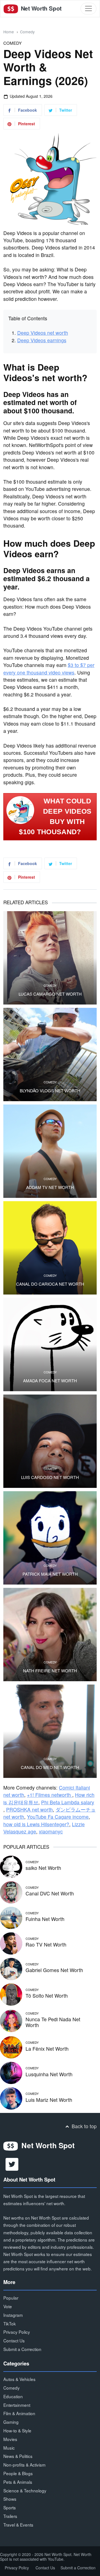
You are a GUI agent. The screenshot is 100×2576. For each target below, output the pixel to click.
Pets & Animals (18, 2482)
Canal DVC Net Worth (50, 1893)
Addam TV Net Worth (50, 1187)
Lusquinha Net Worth (49, 2074)
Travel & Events (18, 2525)
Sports (10, 2507)
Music (9, 2448)
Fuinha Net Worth (45, 1919)
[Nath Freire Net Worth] (50, 1635)
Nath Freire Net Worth (50, 1671)
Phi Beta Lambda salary (68, 1802)
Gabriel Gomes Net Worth (54, 1970)
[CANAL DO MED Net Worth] (50, 1731)
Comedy (27, 32)
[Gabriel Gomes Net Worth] (11, 1968)
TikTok (10, 2323)
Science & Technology (25, 2490)
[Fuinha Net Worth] (11, 1917)
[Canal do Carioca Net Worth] (50, 1248)
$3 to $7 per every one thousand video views (49, 669)
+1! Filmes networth (50, 1795)
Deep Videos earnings (42, 340)
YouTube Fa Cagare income (58, 1817)
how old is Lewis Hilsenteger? (36, 1824)
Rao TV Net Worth (46, 1944)
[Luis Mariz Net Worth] (11, 2097)
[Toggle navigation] (88, 8)
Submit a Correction (22, 2349)
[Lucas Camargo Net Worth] (50, 958)
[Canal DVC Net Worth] (11, 1891)
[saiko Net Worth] (11, 1866)
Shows (10, 2499)
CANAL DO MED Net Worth (50, 1767)
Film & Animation (19, 2413)
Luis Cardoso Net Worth (50, 1477)
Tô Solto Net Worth (47, 1996)
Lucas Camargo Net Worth (50, 994)
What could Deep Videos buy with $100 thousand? (55, 816)
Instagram (13, 2315)
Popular (11, 2298)
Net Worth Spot (40, 8)
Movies (10, 2439)
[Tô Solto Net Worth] (11, 1994)
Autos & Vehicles (19, 2379)
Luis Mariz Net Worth (49, 2100)
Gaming (11, 2422)
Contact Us (14, 2340)
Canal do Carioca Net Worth (50, 1284)
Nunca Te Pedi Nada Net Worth (53, 2022)
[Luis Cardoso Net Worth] (50, 1441)
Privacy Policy (17, 2332)
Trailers (10, 2516)
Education (13, 2396)
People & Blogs (18, 2473)
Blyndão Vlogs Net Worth (50, 1091)
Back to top (83, 2126)
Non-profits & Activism (24, 2465)
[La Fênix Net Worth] (11, 2046)
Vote (8, 2306)
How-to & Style (17, 2430)
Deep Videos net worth (43, 333)
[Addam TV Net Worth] (50, 1151)
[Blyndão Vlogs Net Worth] (50, 1055)
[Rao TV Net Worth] (11, 1942)
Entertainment (17, 2405)
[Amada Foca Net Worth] (50, 1345)
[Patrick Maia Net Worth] (50, 1538)
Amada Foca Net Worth (50, 1381)
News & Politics (18, 2456)
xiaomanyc (51, 1831)
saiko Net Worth (43, 1868)
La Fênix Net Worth (47, 2049)
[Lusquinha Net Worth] (11, 2072)
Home (9, 32)
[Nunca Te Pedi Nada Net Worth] (11, 2020)
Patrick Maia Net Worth (50, 1574)
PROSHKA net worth (29, 1809)
